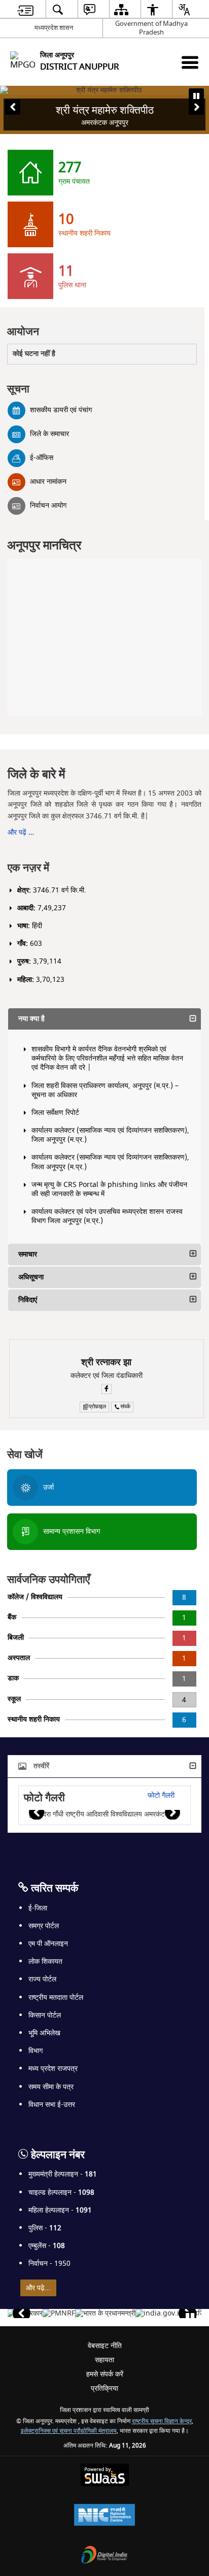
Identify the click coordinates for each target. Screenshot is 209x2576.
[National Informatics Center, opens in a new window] (104, 2516)
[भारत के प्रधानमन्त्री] (105, 2314)
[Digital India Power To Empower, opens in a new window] (104, 2556)
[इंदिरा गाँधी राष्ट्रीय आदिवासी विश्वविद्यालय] (100, 1814)
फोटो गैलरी (161, 1795)
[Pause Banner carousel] (196, 96)
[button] (13, 107)
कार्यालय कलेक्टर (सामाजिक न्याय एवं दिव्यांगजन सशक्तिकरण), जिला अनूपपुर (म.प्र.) (110, 1135)
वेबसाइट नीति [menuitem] (105, 2346)
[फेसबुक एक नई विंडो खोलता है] (107, 1389)
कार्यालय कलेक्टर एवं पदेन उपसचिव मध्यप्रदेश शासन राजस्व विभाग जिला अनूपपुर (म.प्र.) (107, 1216)
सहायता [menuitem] (104, 2360)
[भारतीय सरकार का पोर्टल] (160, 2314)
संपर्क (125, 1407)
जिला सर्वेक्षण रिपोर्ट (55, 1113)
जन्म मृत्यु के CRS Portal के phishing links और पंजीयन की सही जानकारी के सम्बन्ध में (109, 1189)
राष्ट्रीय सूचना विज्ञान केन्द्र (162, 2421)
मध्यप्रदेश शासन (54, 28)
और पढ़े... (38, 2288)
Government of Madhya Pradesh (151, 28)
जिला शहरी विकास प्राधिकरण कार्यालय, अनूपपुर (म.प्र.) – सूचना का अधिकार (105, 1090)
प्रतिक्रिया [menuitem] (104, 2388)
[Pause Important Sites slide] (190, 2318)
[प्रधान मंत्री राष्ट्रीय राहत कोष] (59, 2314)
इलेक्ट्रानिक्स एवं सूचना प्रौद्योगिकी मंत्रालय (69, 2431)
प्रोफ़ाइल (97, 1407)
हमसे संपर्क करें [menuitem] (105, 2374)
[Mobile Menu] (190, 62)
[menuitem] (25, 9)
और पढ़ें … (21, 832)
